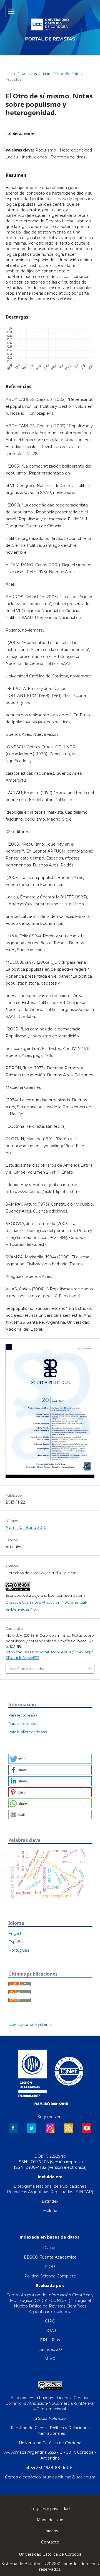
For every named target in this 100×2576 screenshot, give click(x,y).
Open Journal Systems (30, 2024)
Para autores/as (22, 1723)
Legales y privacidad (50, 2509)
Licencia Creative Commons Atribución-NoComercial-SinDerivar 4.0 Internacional (50, 2403)
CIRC (50, 2321)
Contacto (50, 2542)
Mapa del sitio (50, 2520)
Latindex (50, 2201)
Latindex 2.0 (50, 2349)
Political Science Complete (50, 2276)
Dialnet (50, 2248)
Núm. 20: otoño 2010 (61, 74)
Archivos (29, 74)
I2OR (50, 2267)
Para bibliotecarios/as (27, 1732)
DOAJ (50, 2331)
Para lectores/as (23, 1715)
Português (19, 1950)
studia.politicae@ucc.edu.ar (69, 2477)
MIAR (50, 2359)
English (15, 1934)
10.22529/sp (55, 2156)
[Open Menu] (11, 11)
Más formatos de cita (27, 1669)
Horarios (50, 2531)
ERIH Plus (50, 2340)
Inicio (10, 74)
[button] (50, 1759)
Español (16, 1942)
